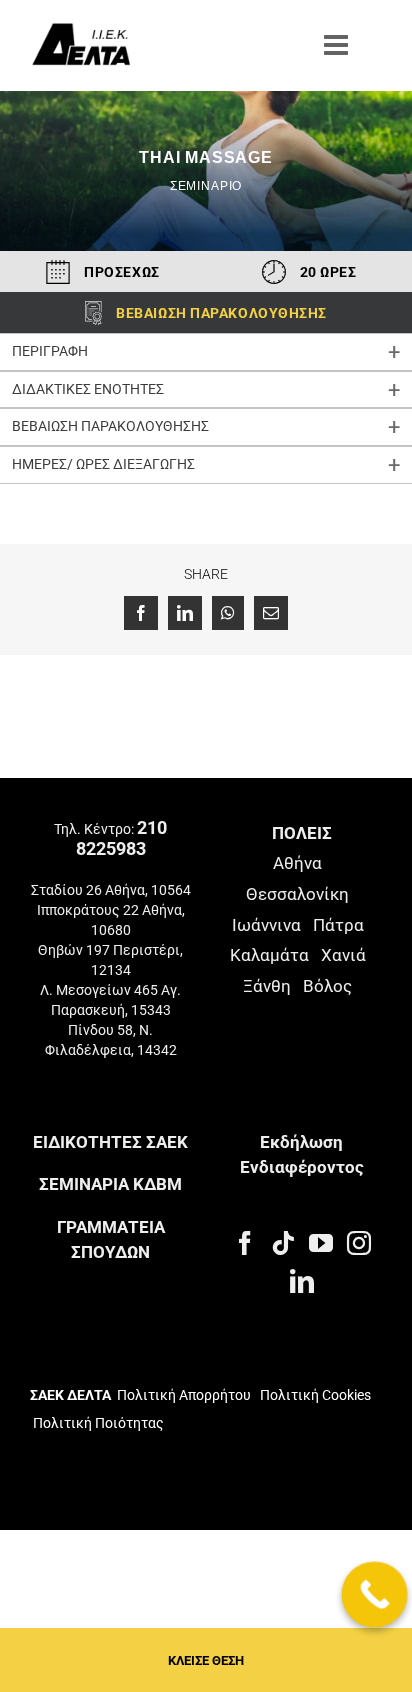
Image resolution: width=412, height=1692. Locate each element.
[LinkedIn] (302, 1281)
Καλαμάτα (269, 955)
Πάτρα (338, 925)
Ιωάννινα (266, 925)
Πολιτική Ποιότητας (97, 1423)
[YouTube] (321, 1243)
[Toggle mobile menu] (338, 45)
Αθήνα (297, 863)
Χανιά (343, 955)
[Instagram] (359, 1243)
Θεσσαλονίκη (297, 894)
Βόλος (327, 986)
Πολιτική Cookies (315, 1395)
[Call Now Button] (375, 1595)
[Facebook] (245, 1243)
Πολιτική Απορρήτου (184, 1395)
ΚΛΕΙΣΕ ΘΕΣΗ (206, 1660)
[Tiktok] (283, 1243)
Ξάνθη (267, 986)
